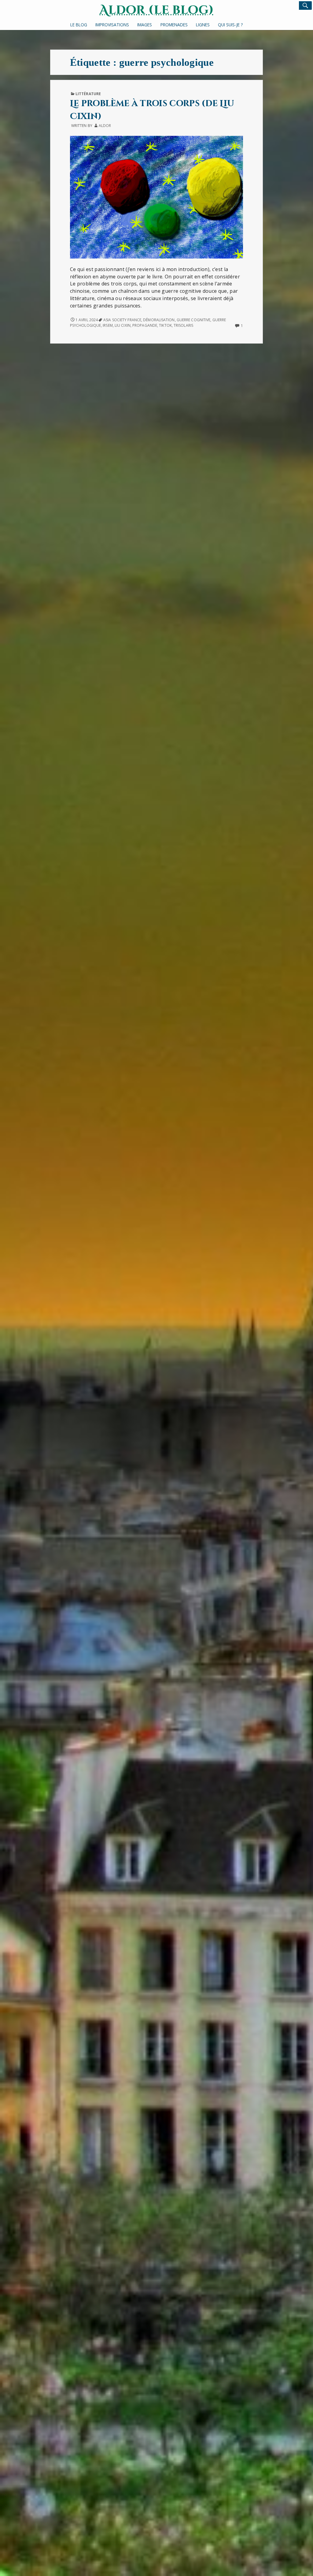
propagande (145, 325)
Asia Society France (122, 320)
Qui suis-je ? (230, 25)
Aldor (105, 126)
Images (145, 25)
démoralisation (159, 320)
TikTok (165, 325)
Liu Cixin (123, 325)
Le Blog (79, 25)
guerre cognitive (194, 320)
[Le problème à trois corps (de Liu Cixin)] (156, 197)
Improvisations (112, 25)
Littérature (88, 94)
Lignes (203, 25)
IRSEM (108, 325)
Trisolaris (183, 325)
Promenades (174, 25)
